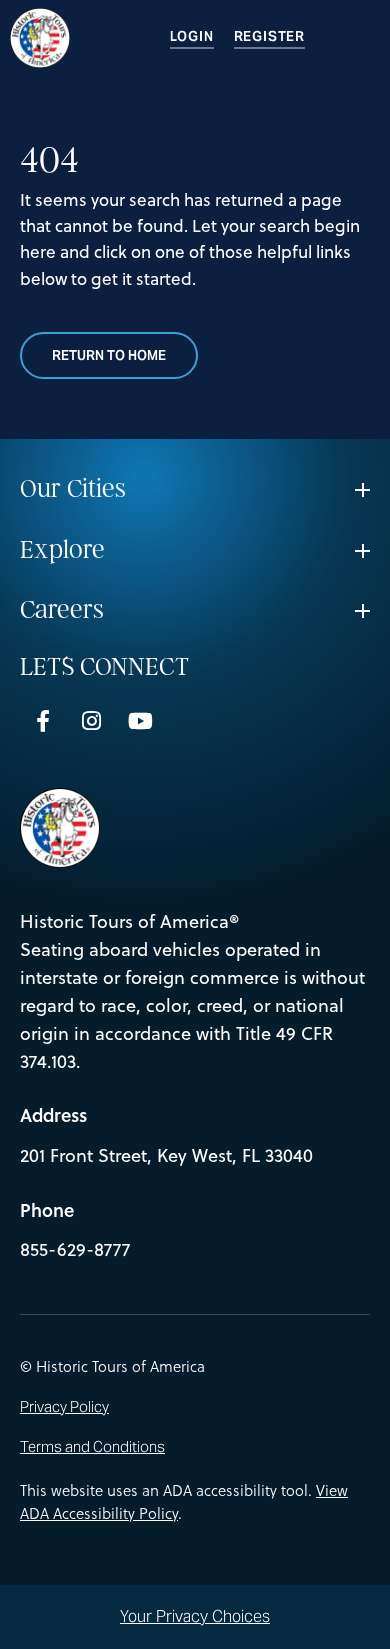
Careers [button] (62, 610)
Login (192, 36)
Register (269, 36)
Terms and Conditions (92, 1447)
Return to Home (109, 355)
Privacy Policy (64, 1407)
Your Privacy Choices (195, 1616)
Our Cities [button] (73, 489)
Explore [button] (62, 550)
